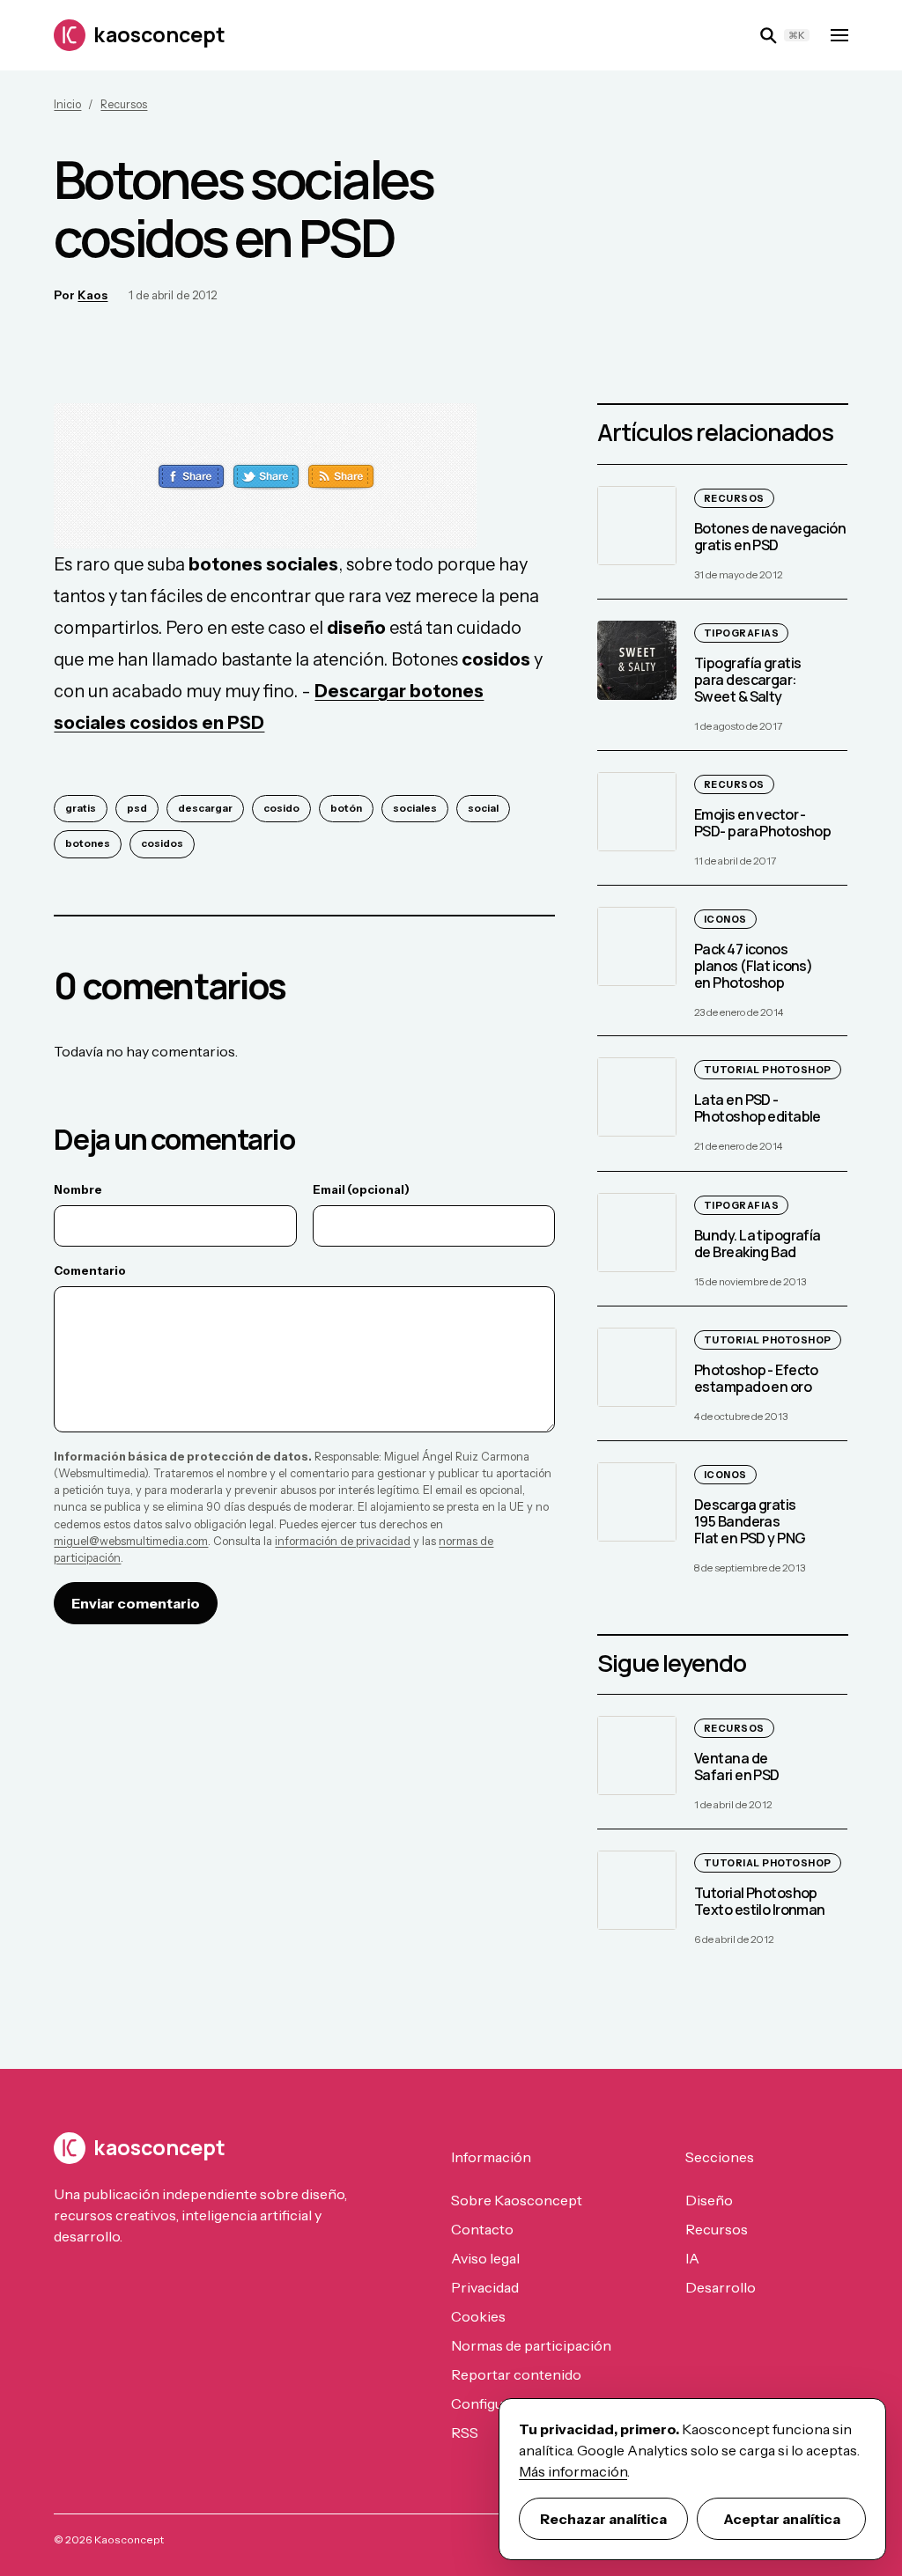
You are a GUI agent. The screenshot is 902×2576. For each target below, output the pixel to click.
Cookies (478, 2316)
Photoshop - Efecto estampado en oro (756, 1378)
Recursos (124, 104)
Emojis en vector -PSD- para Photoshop (762, 823)
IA (692, 2258)
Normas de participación (531, 2345)
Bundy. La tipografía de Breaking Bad (758, 1244)
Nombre (78, 1189)
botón (346, 808)
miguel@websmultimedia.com (131, 1541)
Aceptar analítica (782, 2519)
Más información (573, 2471)
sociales (415, 808)
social (483, 808)
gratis (81, 808)
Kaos (92, 295)
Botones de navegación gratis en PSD (770, 537)
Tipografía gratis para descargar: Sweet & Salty (747, 680)
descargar (205, 808)
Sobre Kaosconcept (517, 2200)
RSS (465, 2432)
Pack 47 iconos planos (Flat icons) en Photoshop (753, 966)
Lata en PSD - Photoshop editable (758, 1109)
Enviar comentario (136, 1603)
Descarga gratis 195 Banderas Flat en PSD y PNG (750, 1521)
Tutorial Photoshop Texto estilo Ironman (760, 1901)
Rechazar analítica (603, 2519)
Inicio (67, 104)
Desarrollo (721, 2287)
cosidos (162, 843)
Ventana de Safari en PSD (737, 1766)
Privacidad (485, 2287)
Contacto (482, 2229)
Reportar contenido (516, 2374)
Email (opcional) (361, 1189)
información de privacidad (343, 1541)
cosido (281, 808)
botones (88, 843)
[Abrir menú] (839, 35)
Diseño (709, 2200)
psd (137, 808)
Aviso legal (485, 2258)
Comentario (90, 1270)
